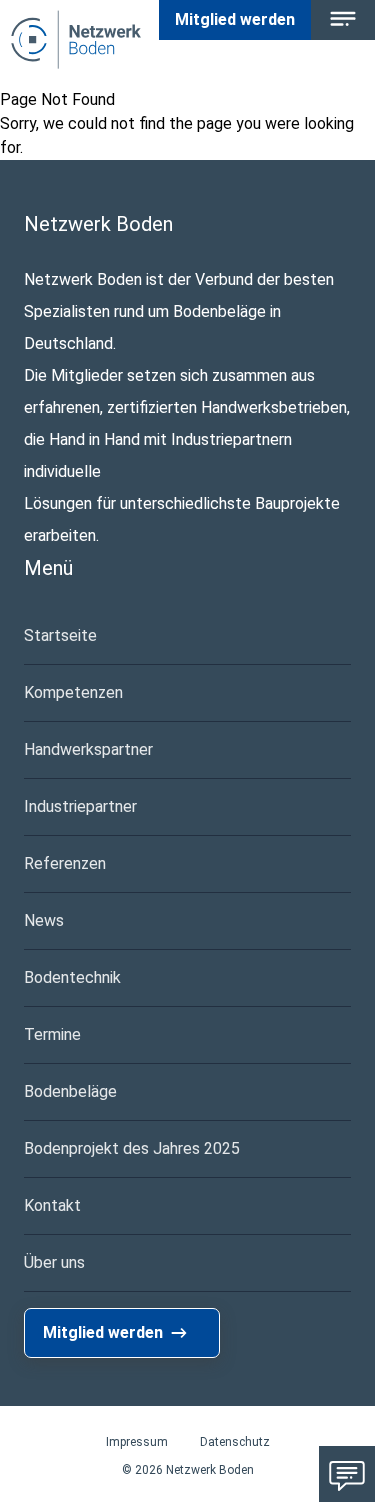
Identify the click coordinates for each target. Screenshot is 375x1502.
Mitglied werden (235, 19)
